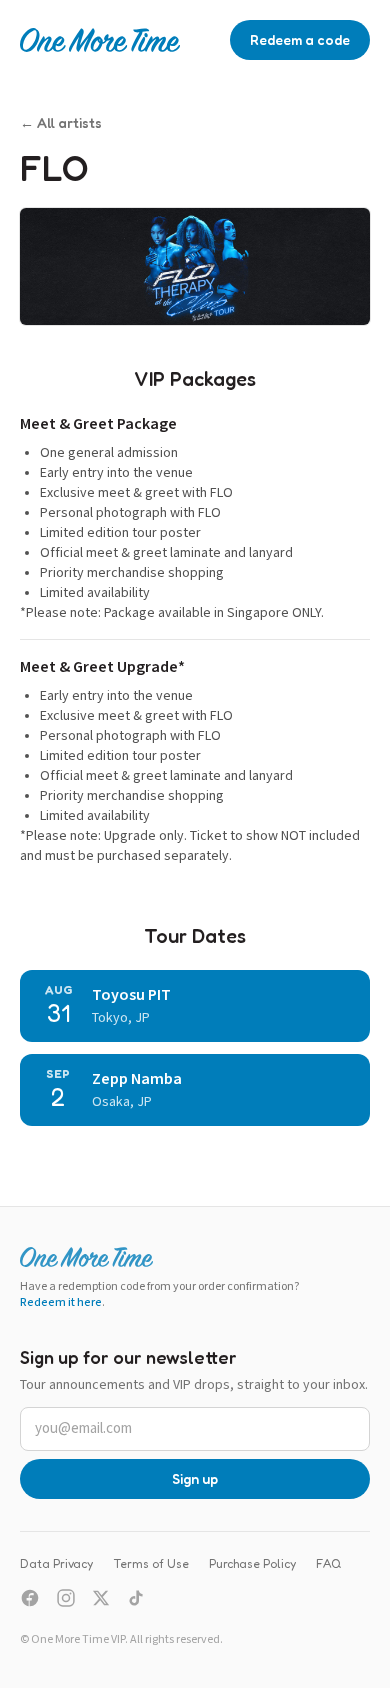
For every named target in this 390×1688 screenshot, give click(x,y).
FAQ (328, 1563)
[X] (101, 1598)
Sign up (195, 1478)
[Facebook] (30, 1598)
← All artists (61, 122)
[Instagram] (66, 1598)
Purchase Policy (252, 1563)
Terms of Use (151, 1563)
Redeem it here (61, 1302)
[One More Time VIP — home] (100, 40)
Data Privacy (56, 1563)
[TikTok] (136, 1598)
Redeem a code (300, 39)
